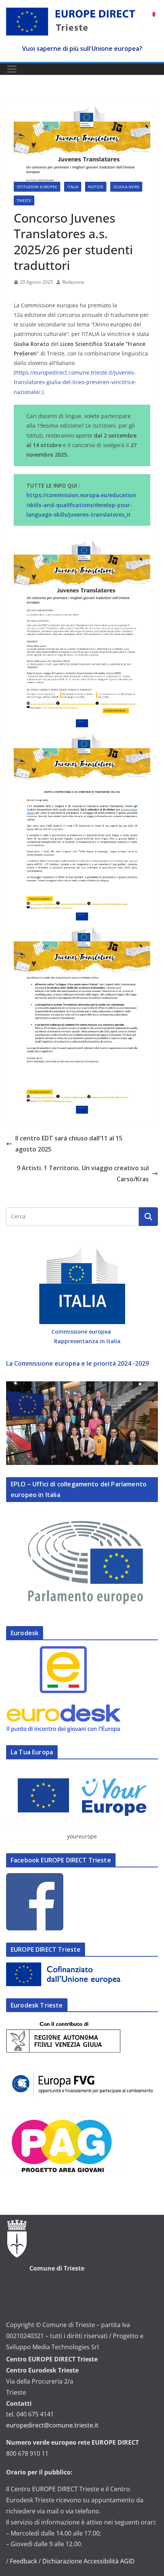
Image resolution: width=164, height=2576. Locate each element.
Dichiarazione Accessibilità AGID (88, 2561)
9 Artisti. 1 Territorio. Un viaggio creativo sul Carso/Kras (83, 1173)
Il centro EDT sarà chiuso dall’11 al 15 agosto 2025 (69, 1144)
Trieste (24, 200)
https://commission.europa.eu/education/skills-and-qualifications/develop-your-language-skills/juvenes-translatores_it (81, 505)
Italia (73, 187)
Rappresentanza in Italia (87, 1341)
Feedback (23, 2561)
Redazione (73, 282)
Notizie (96, 187)
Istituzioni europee (37, 187)
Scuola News (126, 187)
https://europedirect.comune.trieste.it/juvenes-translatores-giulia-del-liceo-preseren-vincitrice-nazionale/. (75, 382)
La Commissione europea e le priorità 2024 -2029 (77, 1363)
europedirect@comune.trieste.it (52, 2425)
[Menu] (12, 69)
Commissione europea (82, 1332)
